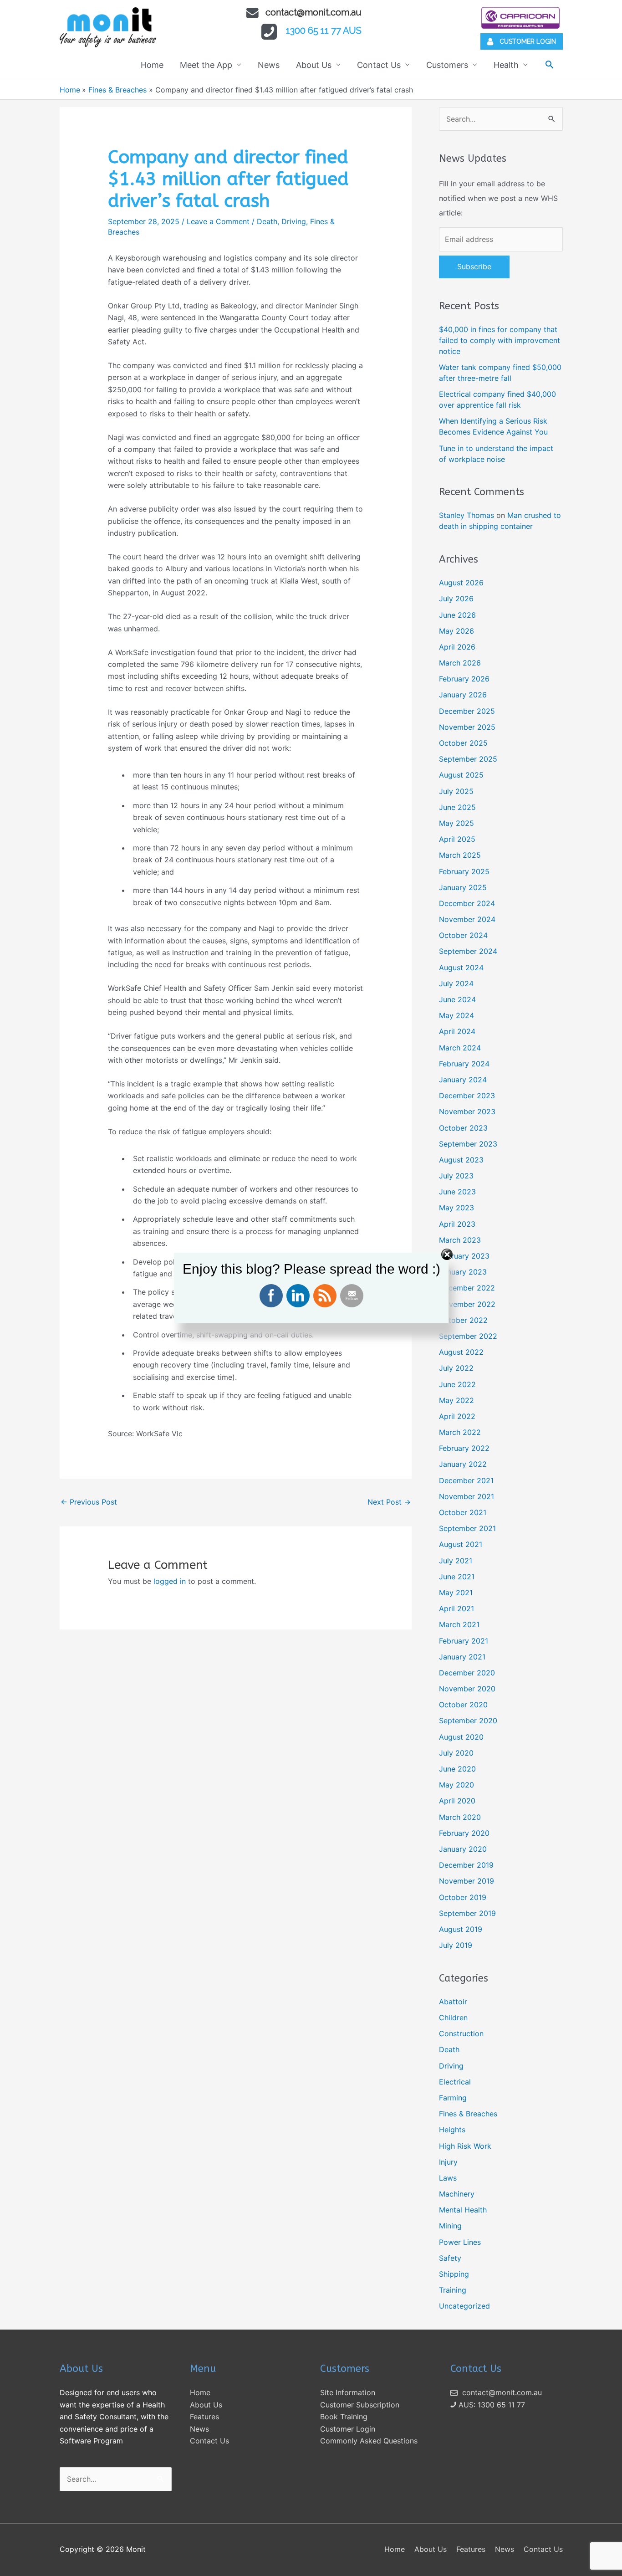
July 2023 (456, 1176)
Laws (448, 2178)
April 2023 (457, 1224)
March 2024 (460, 1048)
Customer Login (348, 2429)
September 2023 (468, 1144)
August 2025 (461, 775)
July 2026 (456, 599)
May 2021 (456, 1593)
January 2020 (463, 1849)
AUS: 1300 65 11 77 (491, 2405)
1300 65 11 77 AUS (324, 31)
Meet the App (206, 65)
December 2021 (466, 1480)
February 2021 (464, 1641)
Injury (448, 2162)
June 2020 (457, 1769)
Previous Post (89, 1502)
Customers (447, 65)
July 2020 (456, 1753)
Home (152, 65)
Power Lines (460, 2242)
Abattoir (453, 2002)
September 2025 (468, 759)
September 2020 (468, 1721)
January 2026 (463, 695)
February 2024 (464, 1064)
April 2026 (457, 647)
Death (267, 221)
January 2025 (463, 887)
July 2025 (456, 791)
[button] (549, 64)
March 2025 (460, 855)
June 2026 (457, 615)
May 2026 (456, 631)
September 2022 (468, 1336)
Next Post (389, 1502)
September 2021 (467, 1528)
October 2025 (463, 743)
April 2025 (457, 839)
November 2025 (467, 727)
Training (453, 2290)
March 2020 (460, 1817)
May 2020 (456, 1785)
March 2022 (460, 1432)
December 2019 (466, 1865)
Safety (450, 2258)
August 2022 (461, 1352)
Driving (294, 221)
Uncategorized (464, 2306)
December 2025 (467, 711)
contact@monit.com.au (314, 12)
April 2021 (456, 1608)
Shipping (454, 2274)
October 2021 (463, 1512)
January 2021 (462, 1657)
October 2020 (463, 1705)
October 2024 (463, 935)
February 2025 (464, 871)
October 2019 (463, 1897)
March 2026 (460, 663)
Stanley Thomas (466, 515)
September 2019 (467, 1913)
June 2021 (457, 1577)
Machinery (457, 2194)
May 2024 (456, 1015)
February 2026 (464, 679)
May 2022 (456, 1400)
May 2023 (456, 1208)
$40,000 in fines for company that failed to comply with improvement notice (500, 340)
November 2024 (467, 919)
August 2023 (461, 1160)
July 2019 (456, 1945)
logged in (170, 1581)
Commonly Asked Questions (369, 2441)
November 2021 (466, 1496)
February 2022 (464, 1448)
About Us (314, 65)
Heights (452, 2130)
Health (506, 65)
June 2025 (457, 807)
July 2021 (456, 1561)
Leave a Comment (218, 221)
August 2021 (461, 1544)
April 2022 (457, 1416)
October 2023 (463, 1128)
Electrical (455, 2082)
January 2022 (463, 1464)
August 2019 (461, 1929)
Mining (450, 2226)
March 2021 (459, 1624)
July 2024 (456, 983)
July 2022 (456, 1368)
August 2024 (461, 968)
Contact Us (379, 65)
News (269, 65)
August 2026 (461, 583)
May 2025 (456, 823)
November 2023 (467, 1111)
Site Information (348, 2392)
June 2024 (457, 999)
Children (453, 2018)
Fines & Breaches (468, 2114)
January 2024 (463, 1080)
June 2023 (457, 1192)
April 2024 (457, 1031)
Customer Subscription (360, 2405)
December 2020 (467, 1673)
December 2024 (467, 903)
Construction (461, 2033)
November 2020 (467, 1689)
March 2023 (460, 1240)
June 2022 (457, 1384)
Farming (453, 2098)
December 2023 (467, 1096)
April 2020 (457, 1801)
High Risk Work (465, 2146)
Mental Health (463, 2210)
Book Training (344, 2417)
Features (204, 2417)
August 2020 (461, 1737)
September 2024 (468, 951)
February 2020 (464, 1833)
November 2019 (466, 1881)
